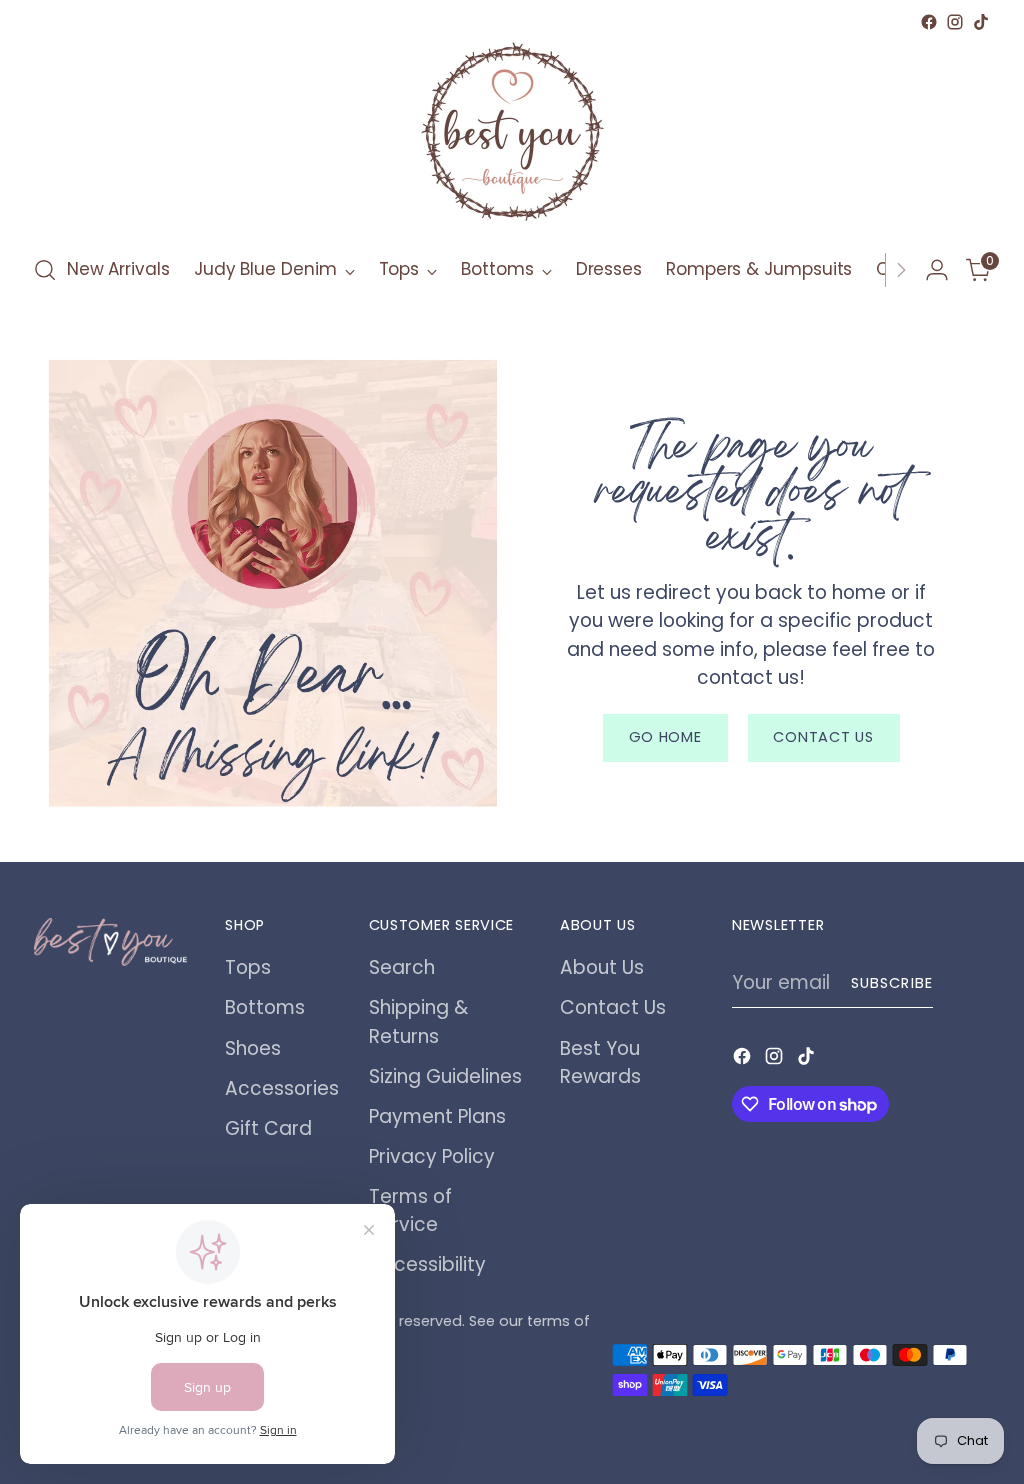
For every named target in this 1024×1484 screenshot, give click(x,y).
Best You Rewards (600, 1062)
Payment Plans (437, 1116)
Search (402, 967)
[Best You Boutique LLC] (512, 136)
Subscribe (892, 983)
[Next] (901, 270)
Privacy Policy (432, 1156)
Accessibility (427, 1264)
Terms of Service (410, 1210)
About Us (602, 967)
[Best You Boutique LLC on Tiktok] (981, 22)
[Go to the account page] (937, 270)
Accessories (282, 1088)
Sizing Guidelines (445, 1076)
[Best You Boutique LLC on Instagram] (955, 22)
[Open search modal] (45, 270)
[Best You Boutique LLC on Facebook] (929, 22)
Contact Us (613, 1007)
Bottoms (265, 1007)
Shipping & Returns (418, 1021)
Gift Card (268, 1128)
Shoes (253, 1048)
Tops (248, 967)
